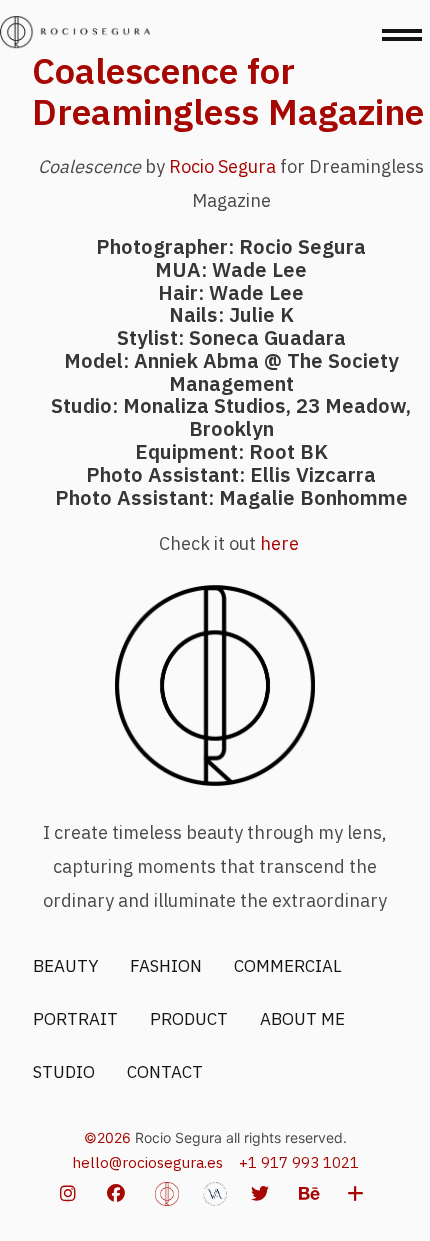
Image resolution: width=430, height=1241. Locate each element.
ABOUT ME (302, 1019)
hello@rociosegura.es (147, 1162)
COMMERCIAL (288, 966)
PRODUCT (189, 1019)
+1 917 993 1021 (299, 1162)
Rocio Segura (222, 166)
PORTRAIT (75, 1019)
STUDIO (64, 1072)
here (281, 543)
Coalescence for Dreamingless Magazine (228, 91)
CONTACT (165, 1072)
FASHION (166, 966)
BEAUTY (65, 966)
